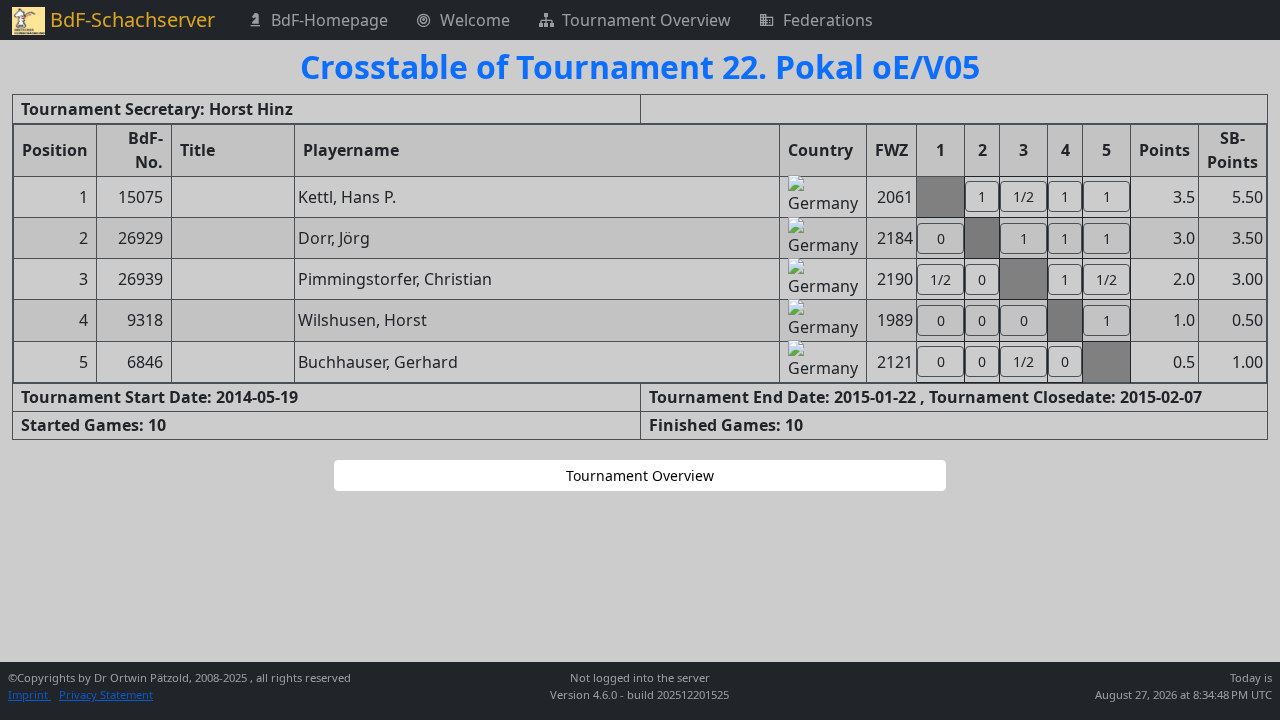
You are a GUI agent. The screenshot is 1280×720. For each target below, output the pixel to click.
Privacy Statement (106, 694)
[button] (982, 196)
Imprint (29, 694)
